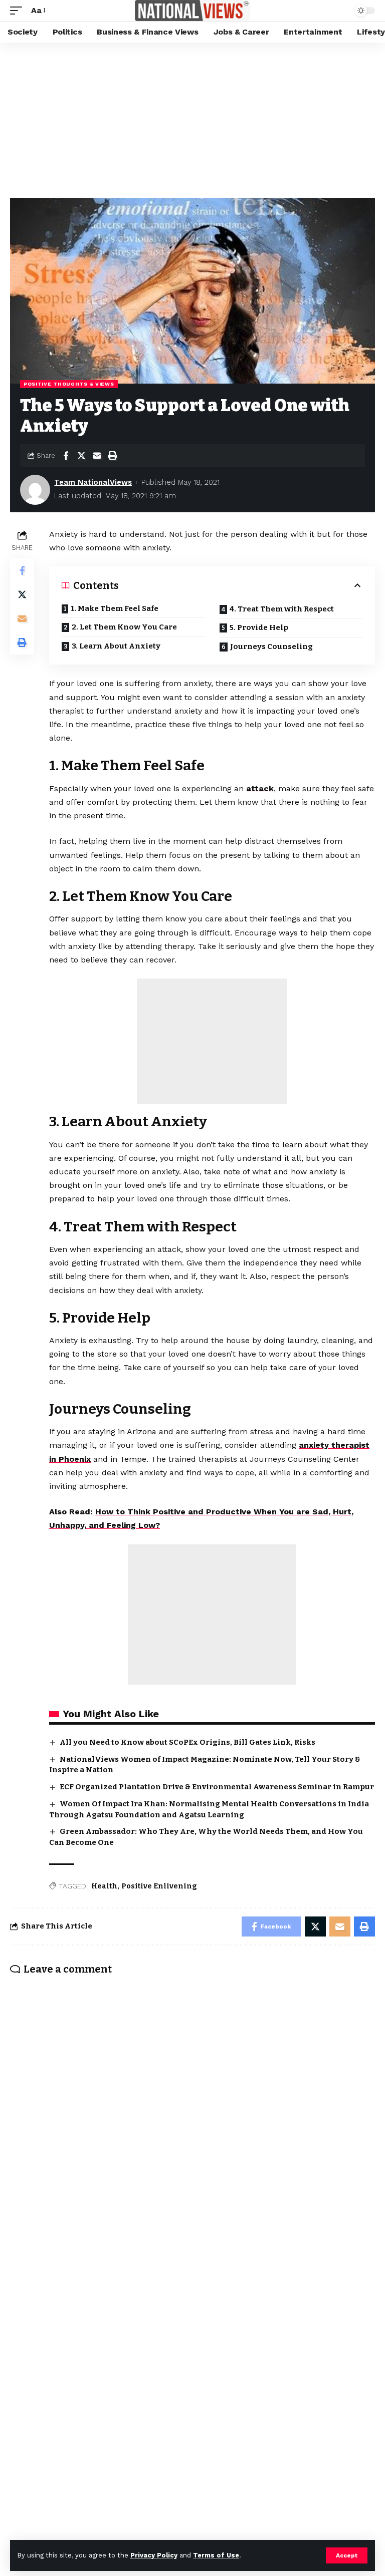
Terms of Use (216, 2555)
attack (260, 788)
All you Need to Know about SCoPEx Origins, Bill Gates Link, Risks (187, 1742)
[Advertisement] (192, 118)
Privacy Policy (154, 2555)
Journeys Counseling (271, 647)
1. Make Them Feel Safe (115, 608)
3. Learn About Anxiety (116, 646)
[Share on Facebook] (66, 456)
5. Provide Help (259, 627)
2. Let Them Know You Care (124, 627)
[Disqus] (192, 2114)
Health (104, 1886)
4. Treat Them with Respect (282, 609)
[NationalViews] (192, 11)
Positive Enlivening (159, 1886)
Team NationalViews (93, 482)
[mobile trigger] (19, 10)
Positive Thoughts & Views (69, 384)
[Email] (97, 456)
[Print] (112, 456)
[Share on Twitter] (81, 456)
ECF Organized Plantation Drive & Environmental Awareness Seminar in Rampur (217, 1787)
